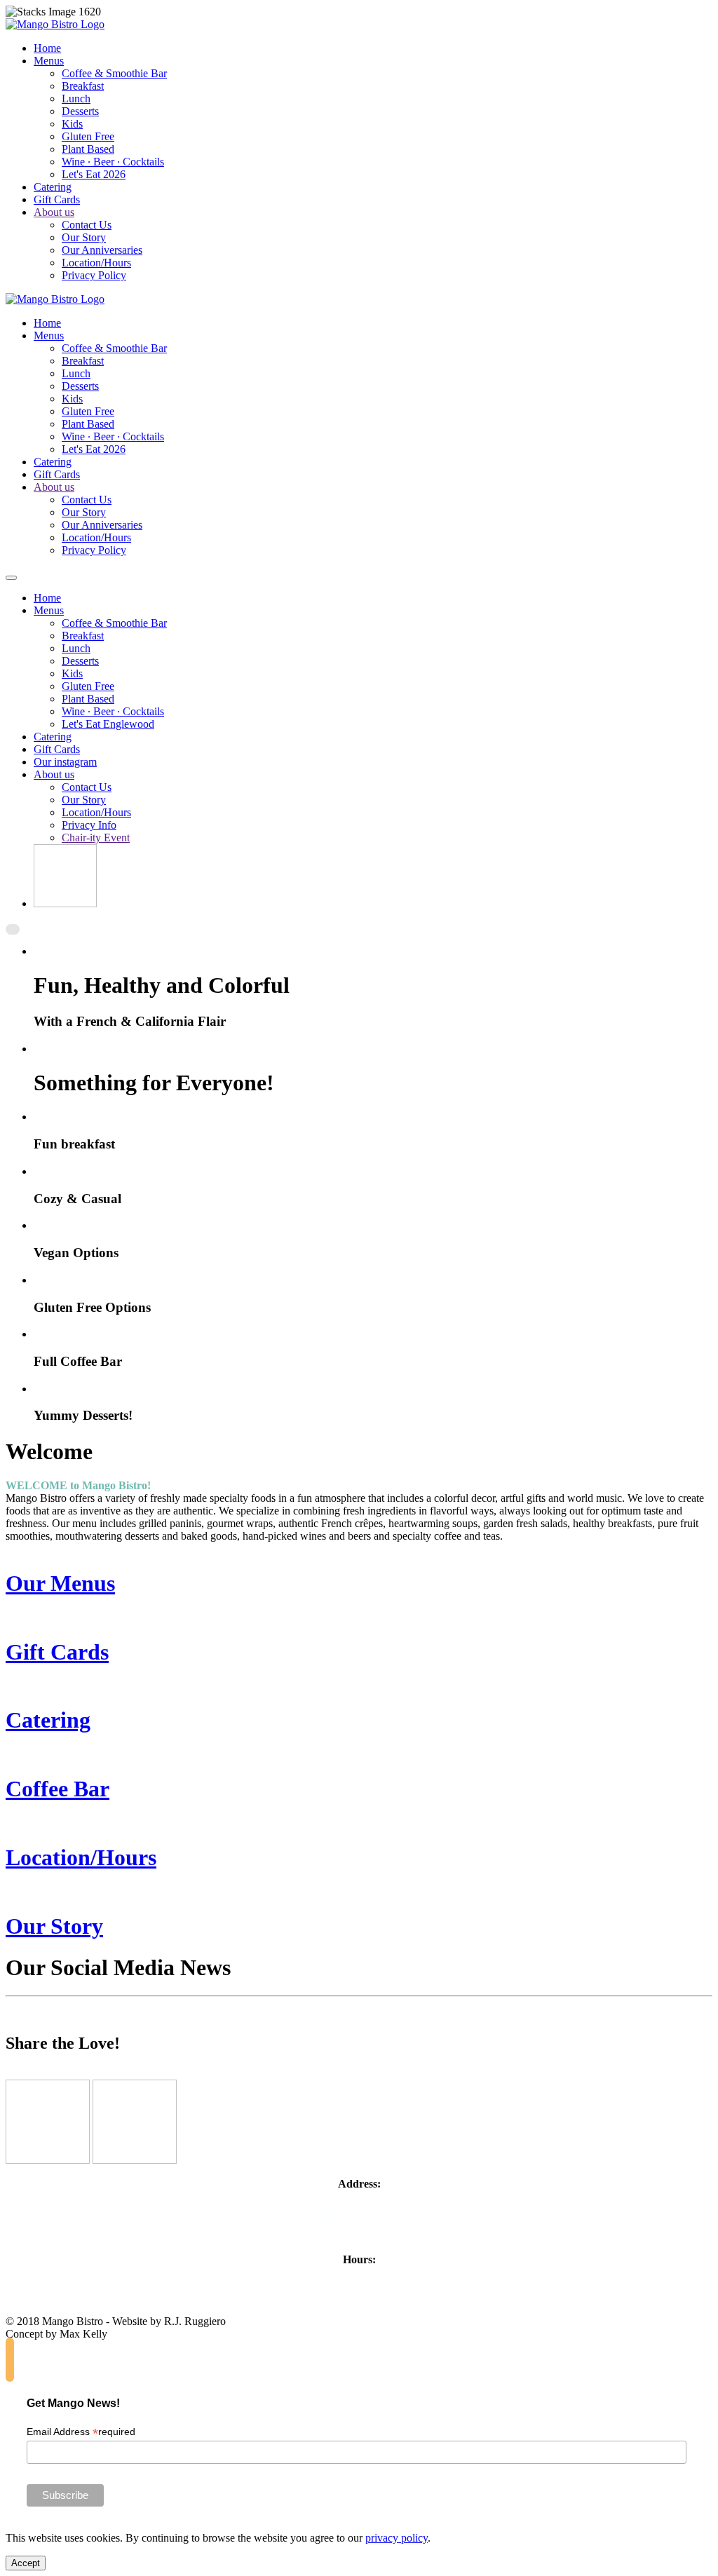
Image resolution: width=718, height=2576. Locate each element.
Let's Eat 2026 (94, 174)
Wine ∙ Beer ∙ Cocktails (113, 162)
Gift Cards (57, 199)
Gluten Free (88, 136)
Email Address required (81, 2432)
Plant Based (88, 149)
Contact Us (87, 225)
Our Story (84, 237)
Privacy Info (89, 825)
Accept (26, 2563)
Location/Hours (96, 263)
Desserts (80, 111)
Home (47, 48)
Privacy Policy (94, 275)
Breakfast (83, 86)
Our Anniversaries (102, 250)
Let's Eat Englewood (108, 724)
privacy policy (397, 2538)
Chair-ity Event (96, 838)
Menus (49, 61)
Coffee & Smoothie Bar (114, 73)
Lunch (76, 99)
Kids (72, 124)
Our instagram (65, 762)
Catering (53, 187)
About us (54, 212)
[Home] (65, 903)
